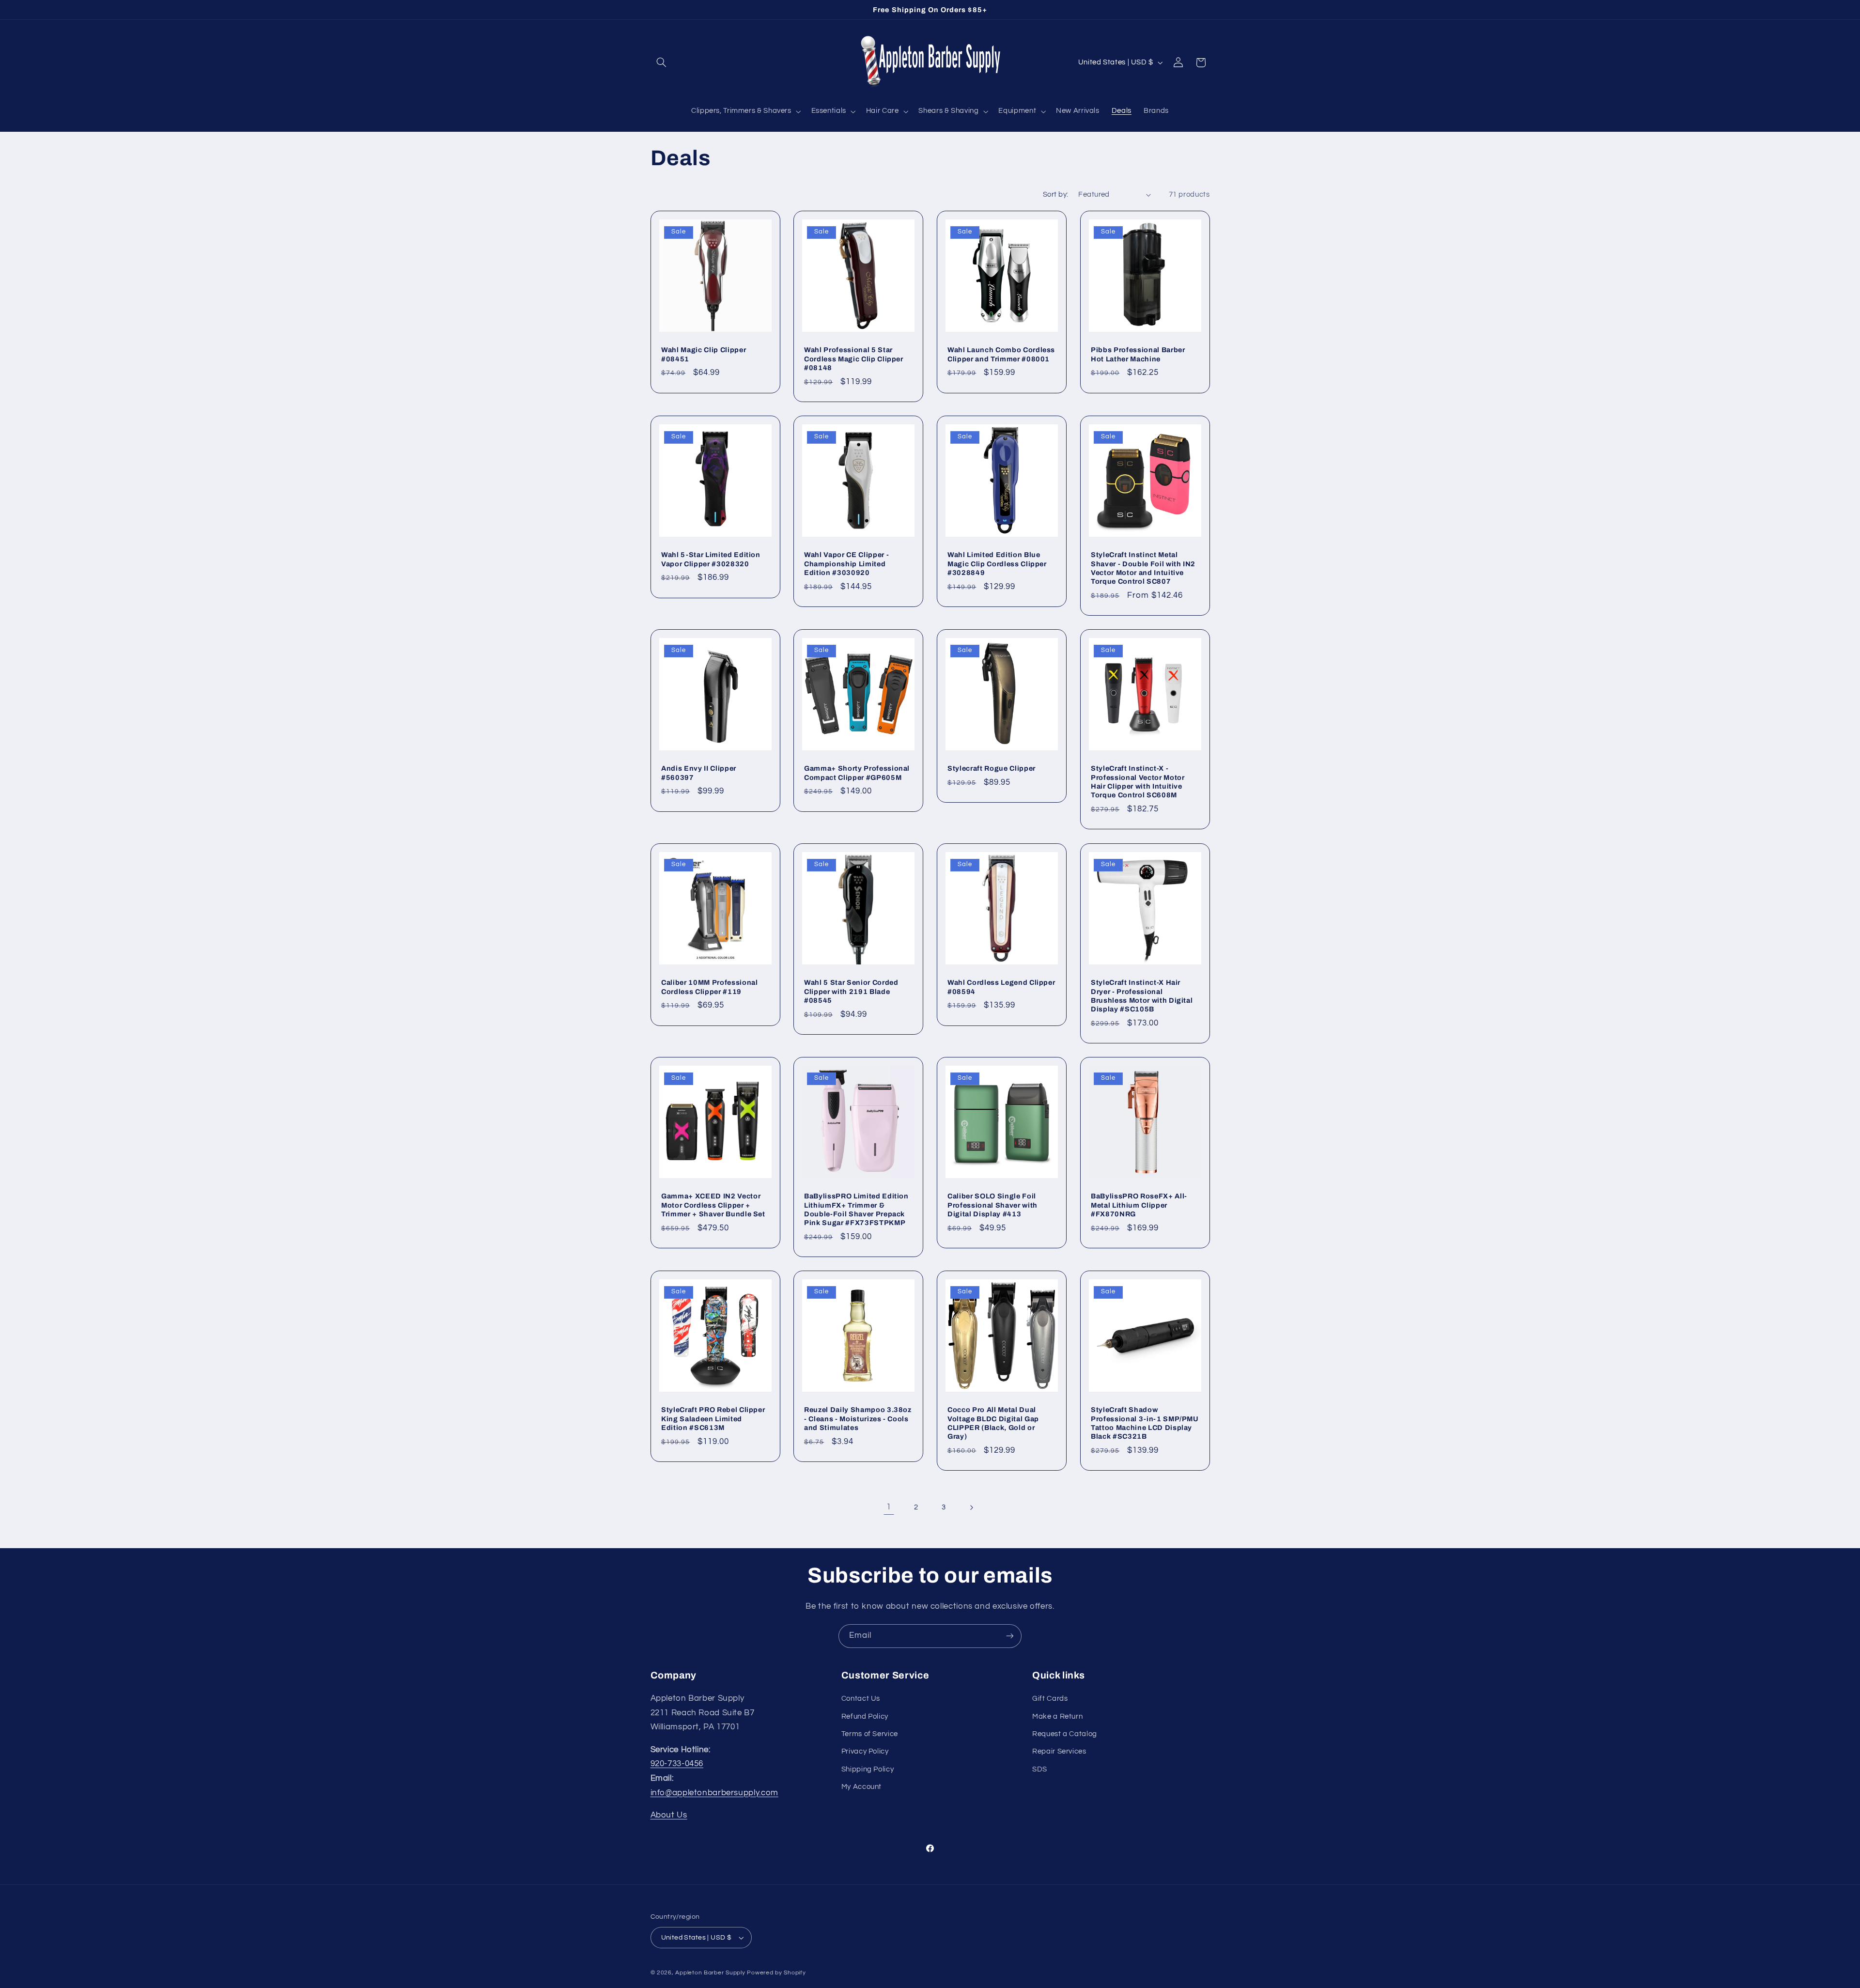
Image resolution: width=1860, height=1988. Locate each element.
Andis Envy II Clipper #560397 (699, 773)
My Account (861, 1787)
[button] (662, 62)
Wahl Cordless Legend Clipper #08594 (1001, 987)
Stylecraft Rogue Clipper (992, 769)
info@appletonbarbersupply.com (714, 1793)
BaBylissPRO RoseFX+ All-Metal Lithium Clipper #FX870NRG (1139, 1205)
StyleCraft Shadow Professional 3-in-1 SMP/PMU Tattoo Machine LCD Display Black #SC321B (1145, 1423)
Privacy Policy (865, 1751)
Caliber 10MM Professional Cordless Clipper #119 (710, 987)
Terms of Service (870, 1734)
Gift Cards (1050, 1699)
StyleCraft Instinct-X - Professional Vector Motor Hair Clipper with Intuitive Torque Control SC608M (1138, 782)
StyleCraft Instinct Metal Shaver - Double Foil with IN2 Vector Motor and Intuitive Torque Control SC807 (1143, 568)
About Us (669, 1815)
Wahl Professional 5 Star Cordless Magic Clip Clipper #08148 (854, 359)
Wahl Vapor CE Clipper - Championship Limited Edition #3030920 (846, 564)
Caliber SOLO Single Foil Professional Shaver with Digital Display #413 (992, 1205)
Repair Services (1059, 1751)
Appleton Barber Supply (710, 1973)
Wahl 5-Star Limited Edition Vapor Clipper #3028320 (711, 559)
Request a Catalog (1065, 1734)
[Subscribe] (1010, 1636)
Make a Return (1057, 1716)
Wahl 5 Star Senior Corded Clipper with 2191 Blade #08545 (851, 991)
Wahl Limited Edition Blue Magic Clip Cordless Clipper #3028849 (997, 564)
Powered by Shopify (776, 1973)
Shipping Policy (868, 1769)
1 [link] (889, 1507)
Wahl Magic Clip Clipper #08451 (704, 354)
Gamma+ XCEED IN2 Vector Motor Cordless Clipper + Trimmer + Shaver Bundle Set (713, 1205)
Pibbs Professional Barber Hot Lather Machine (1138, 354)
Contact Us (861, 1699)
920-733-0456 (677, 1764)
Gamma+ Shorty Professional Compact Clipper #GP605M (857, 773)
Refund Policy (865, 1716)
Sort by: (1055, 194)
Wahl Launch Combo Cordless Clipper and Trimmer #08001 (1001, 354)
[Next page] (971, 1507)
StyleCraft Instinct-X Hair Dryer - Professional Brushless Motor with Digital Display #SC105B (1142, 996)
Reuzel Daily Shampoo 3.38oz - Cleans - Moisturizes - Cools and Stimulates (858, 1419)
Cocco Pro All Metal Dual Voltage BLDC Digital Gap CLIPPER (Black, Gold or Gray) (993, 1423)
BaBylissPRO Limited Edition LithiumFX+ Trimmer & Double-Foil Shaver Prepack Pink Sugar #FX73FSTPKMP (856, 1209)
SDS (1040, 1769)
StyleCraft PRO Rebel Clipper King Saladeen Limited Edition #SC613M (713, 1419)
